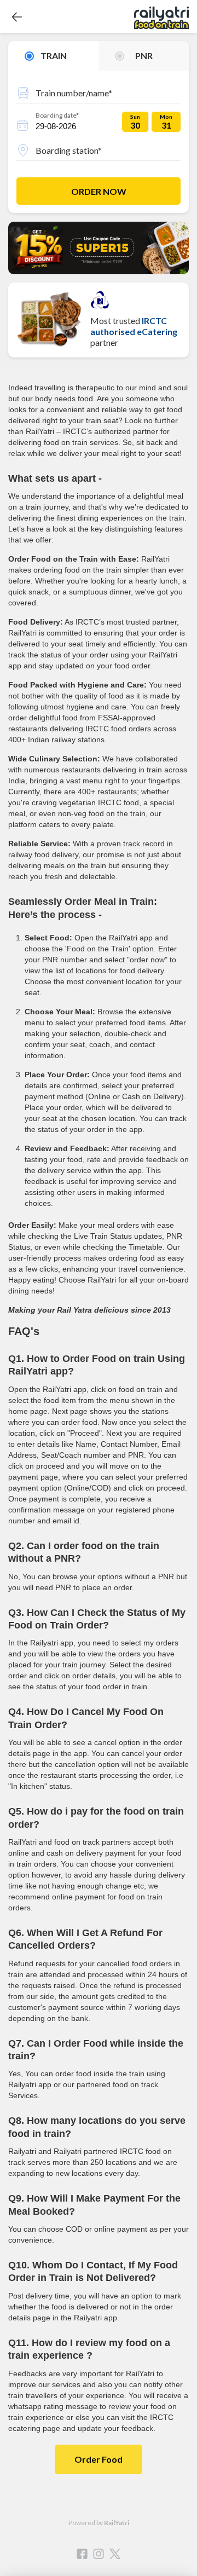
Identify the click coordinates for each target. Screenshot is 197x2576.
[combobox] (99, 91)
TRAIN (54, 56)
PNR (144, 56)
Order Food (99, 2459)
